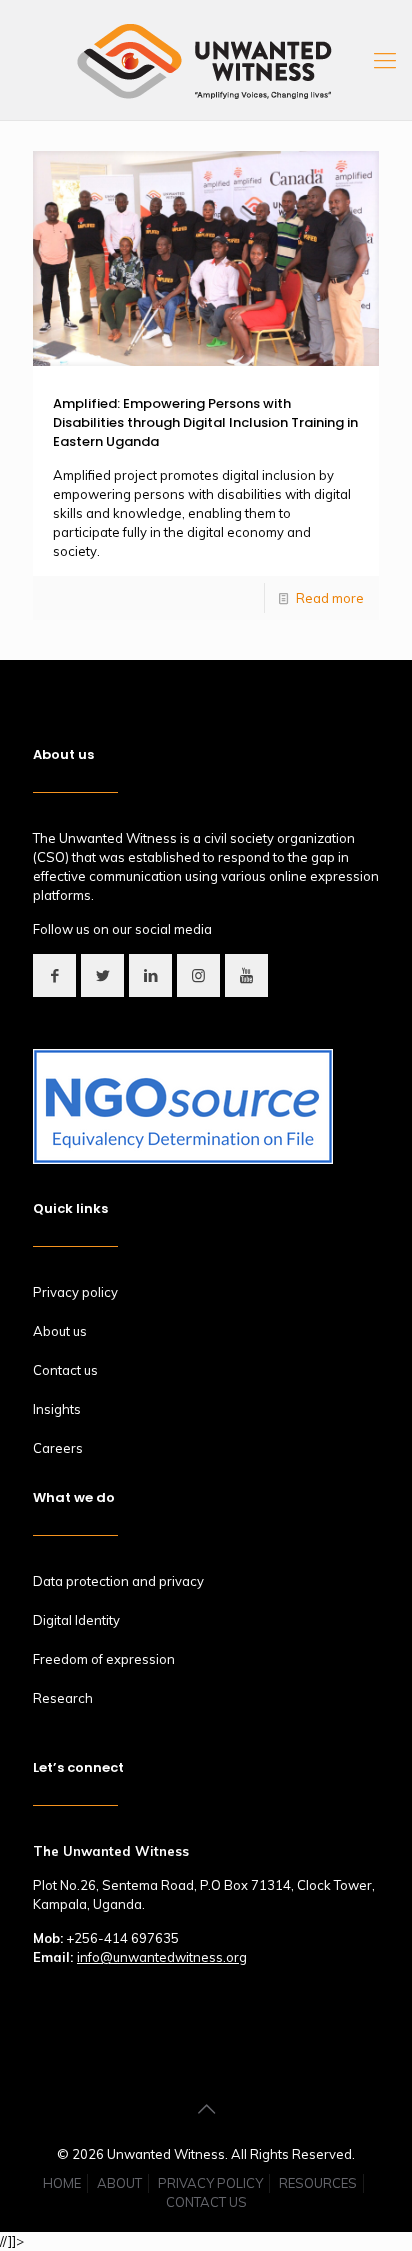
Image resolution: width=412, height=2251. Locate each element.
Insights (57, 1409)
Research (63, 1698)
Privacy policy (75, 1292)
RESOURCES (318, 2183)
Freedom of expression (104, 1659)
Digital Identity (76, 1620)
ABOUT (119, 2183)
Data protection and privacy (118, 1581)
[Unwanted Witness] (206, 60)
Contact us (65, 1370)
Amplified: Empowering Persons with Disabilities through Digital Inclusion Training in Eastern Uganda (205, 422)
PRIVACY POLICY (210, 2183)
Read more (330, 598)
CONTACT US (206, 2202)
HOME (62, 2183)
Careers (58, 1448)
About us (60, 1331)
